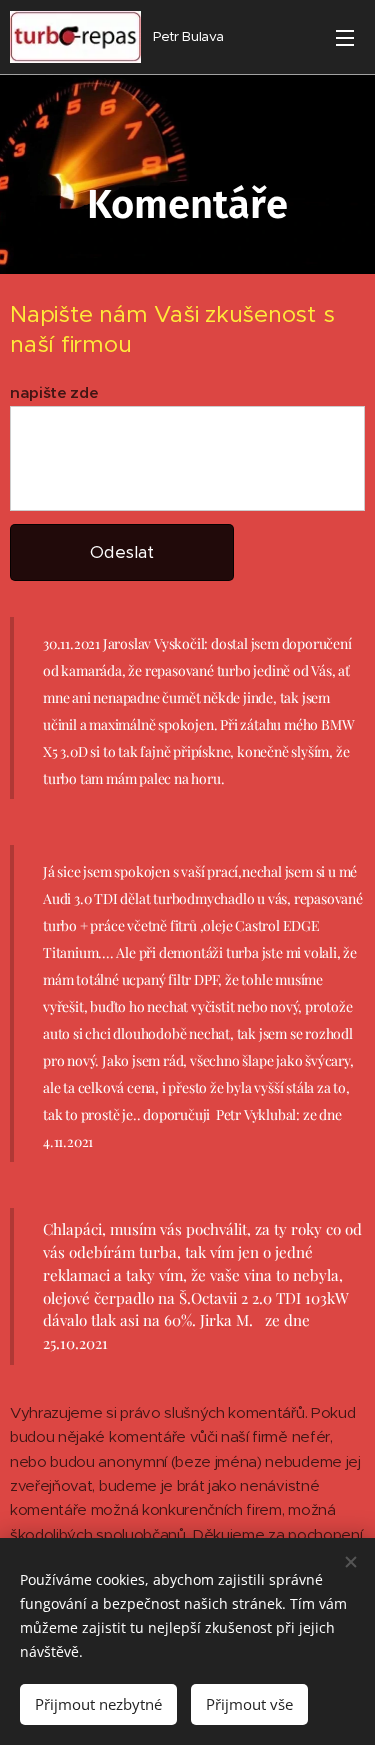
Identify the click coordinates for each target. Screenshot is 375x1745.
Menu (345, 37)
